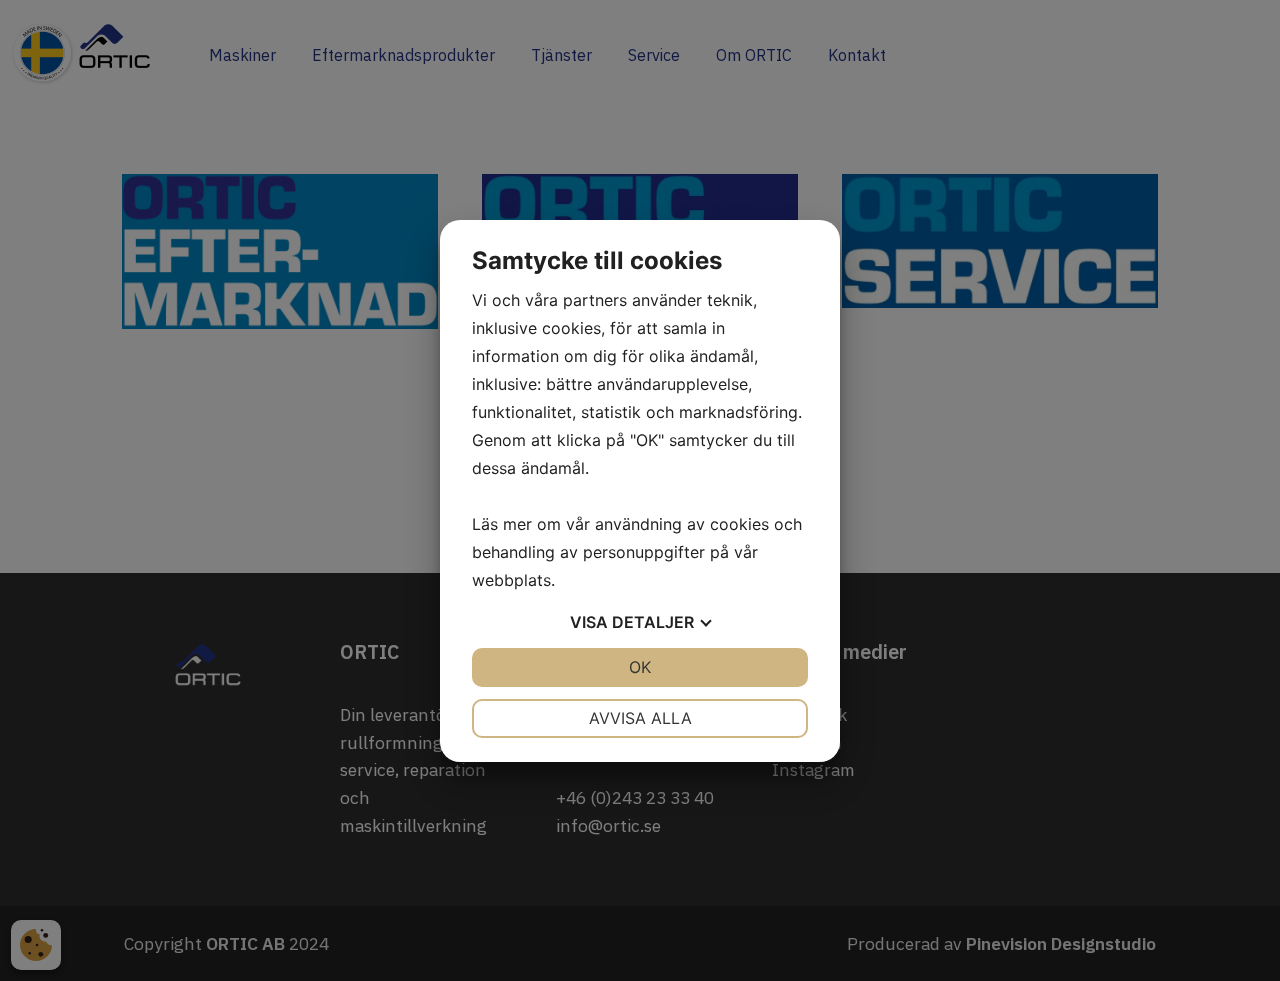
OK (640, 667)
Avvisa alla (640, 718)
